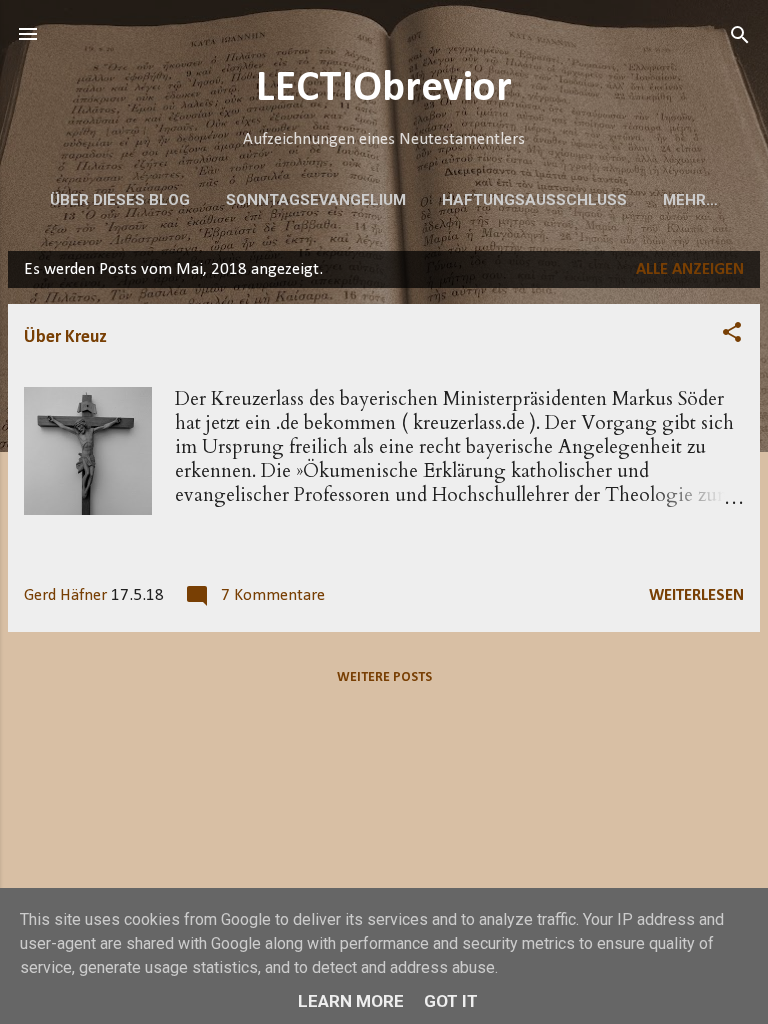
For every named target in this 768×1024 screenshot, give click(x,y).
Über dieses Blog (120, 200)
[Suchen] (740, 36)
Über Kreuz (65, 337)
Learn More (351, 1001)
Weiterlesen (696, 595)
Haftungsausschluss (534, 200)
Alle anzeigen (690, 269)
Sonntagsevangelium (316, 200)
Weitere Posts (384, 677)
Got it (451, 1001)
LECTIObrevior (384, 89)
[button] (732, 333)
